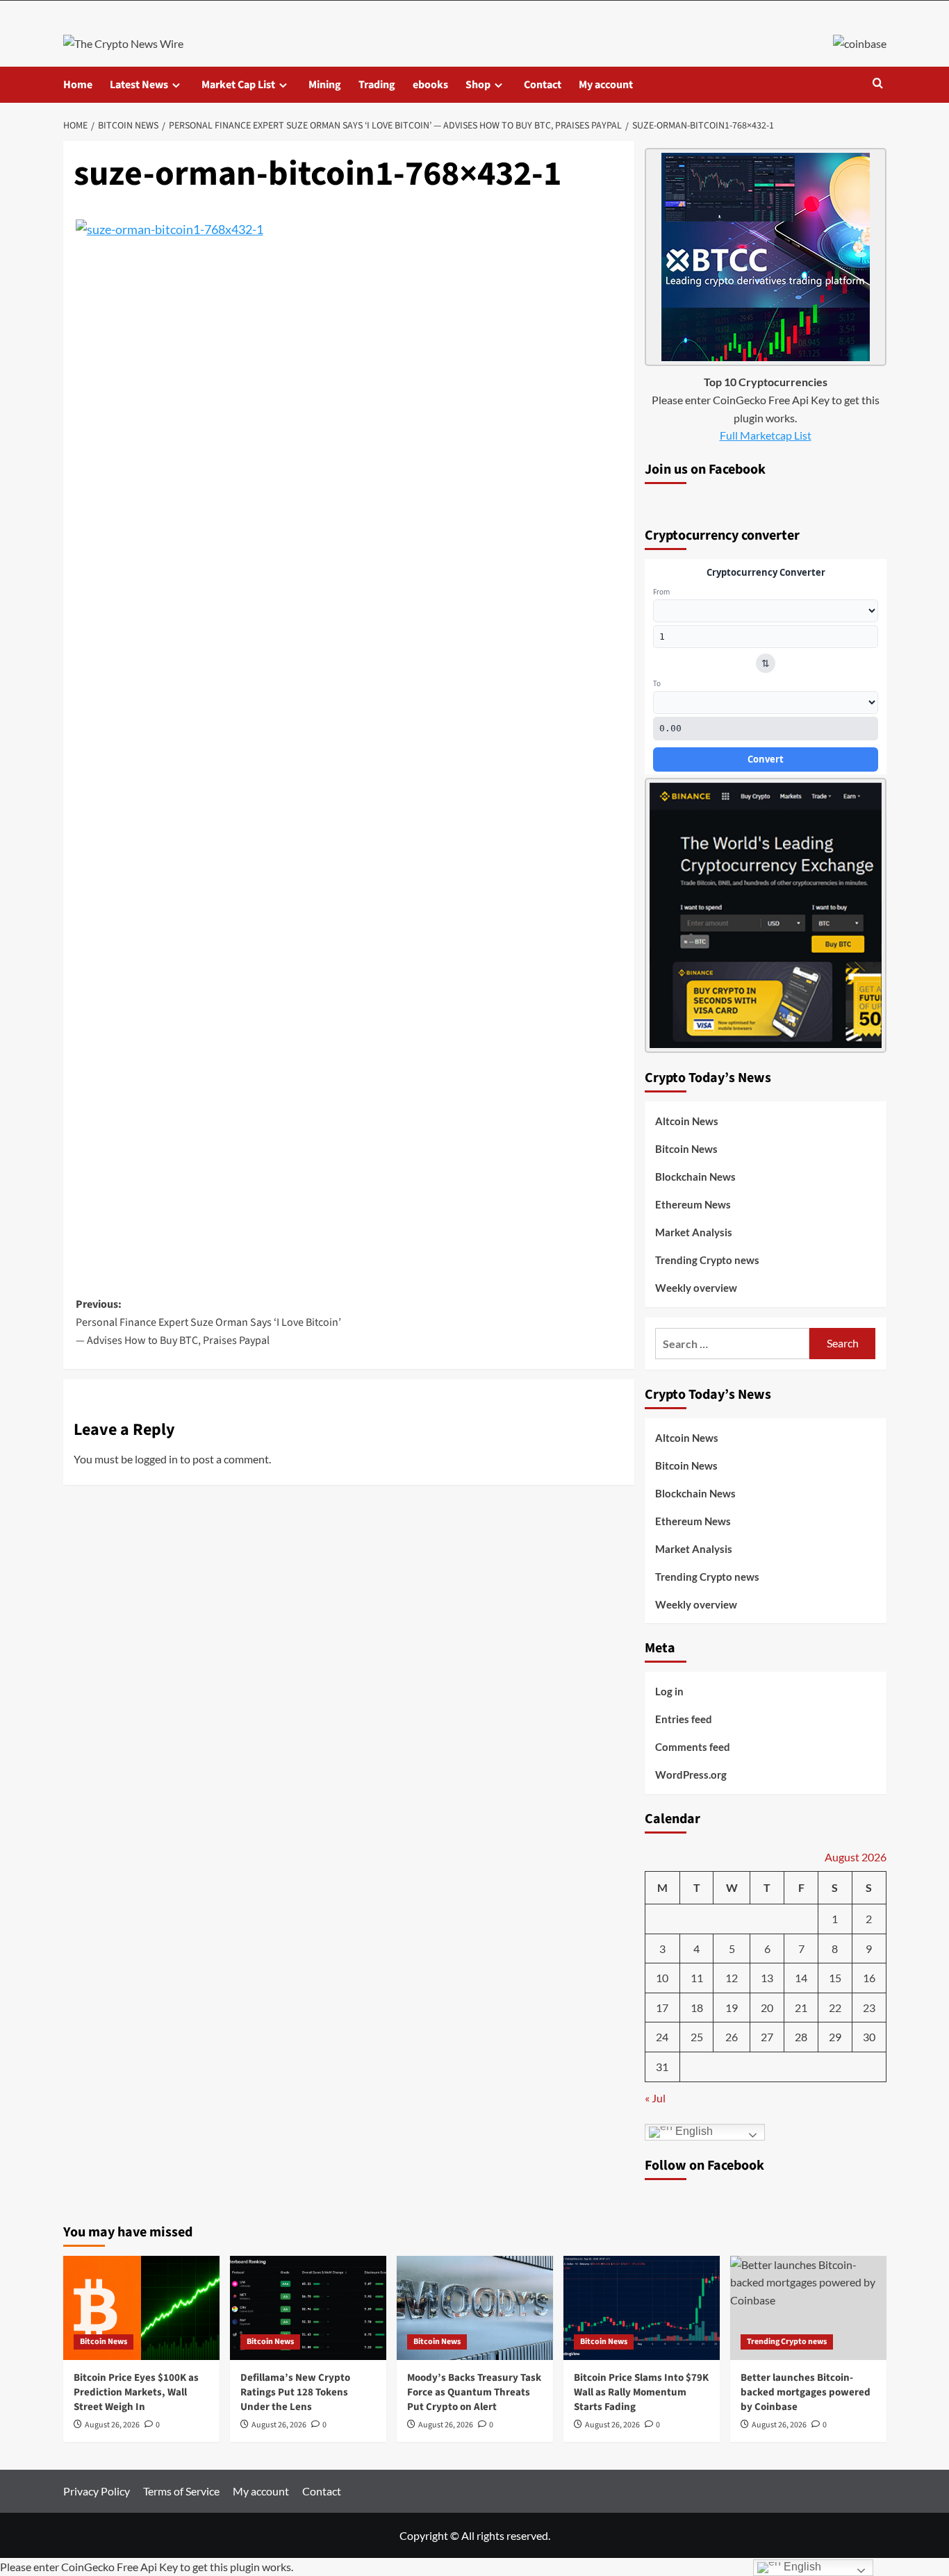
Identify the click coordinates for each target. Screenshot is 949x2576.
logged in (156, 1459)
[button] (878, 84)
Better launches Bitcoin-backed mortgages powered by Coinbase (806, 2392)
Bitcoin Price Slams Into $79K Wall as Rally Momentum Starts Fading (641, 2392)
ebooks (430, 85)
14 (801, 1978)
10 (662, 1978)
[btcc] (766, 255)
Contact (543, 85)
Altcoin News (687, 1121)
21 (801, 2008)
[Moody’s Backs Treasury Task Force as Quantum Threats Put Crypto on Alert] (475, 2308)
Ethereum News (693, 1204)
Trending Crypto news (707, 1260)
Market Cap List (238, 85)
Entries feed (684, 1719)
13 (767, 1978)
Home (78, 85)
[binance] (766, 914)
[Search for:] (733, 1344)
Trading (377, 85)
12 (732, 1978)
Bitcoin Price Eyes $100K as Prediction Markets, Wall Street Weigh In (136, 2392)
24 (662, 2037)
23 (869, 2008)
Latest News (139, 85)
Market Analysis (694, 1232)
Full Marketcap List (766, 435)
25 (697, 2037)
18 (697, 2008)
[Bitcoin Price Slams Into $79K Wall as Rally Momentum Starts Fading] (642, 2308)
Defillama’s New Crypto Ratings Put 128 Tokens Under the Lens (295, 2392)
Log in (669, 1691)
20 (767, 2008)
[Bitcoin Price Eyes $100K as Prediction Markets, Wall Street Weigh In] (141, 2308)
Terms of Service (181, 2491)
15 (835, 1978)
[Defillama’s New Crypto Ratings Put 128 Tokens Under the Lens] (308, 2308)
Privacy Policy (97, 2491)
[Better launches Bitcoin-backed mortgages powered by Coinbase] (808, 2308)
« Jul (655, 2098)
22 (835, 2008)
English (693, 2131)
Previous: (208, 1322)
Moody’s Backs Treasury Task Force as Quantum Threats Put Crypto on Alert (474, 2392)
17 (662, 2008)
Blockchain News (695, 1177)
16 (869, 1978)
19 (732, 2008)
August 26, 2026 (112, 2425)
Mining (325, 85)
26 (732, 2037)
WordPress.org (691, 1775)
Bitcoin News (686, 1149)
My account (606, 85)
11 (697, 1978)
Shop (478, 85)
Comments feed (693, 1747)
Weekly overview (696, 1288)
